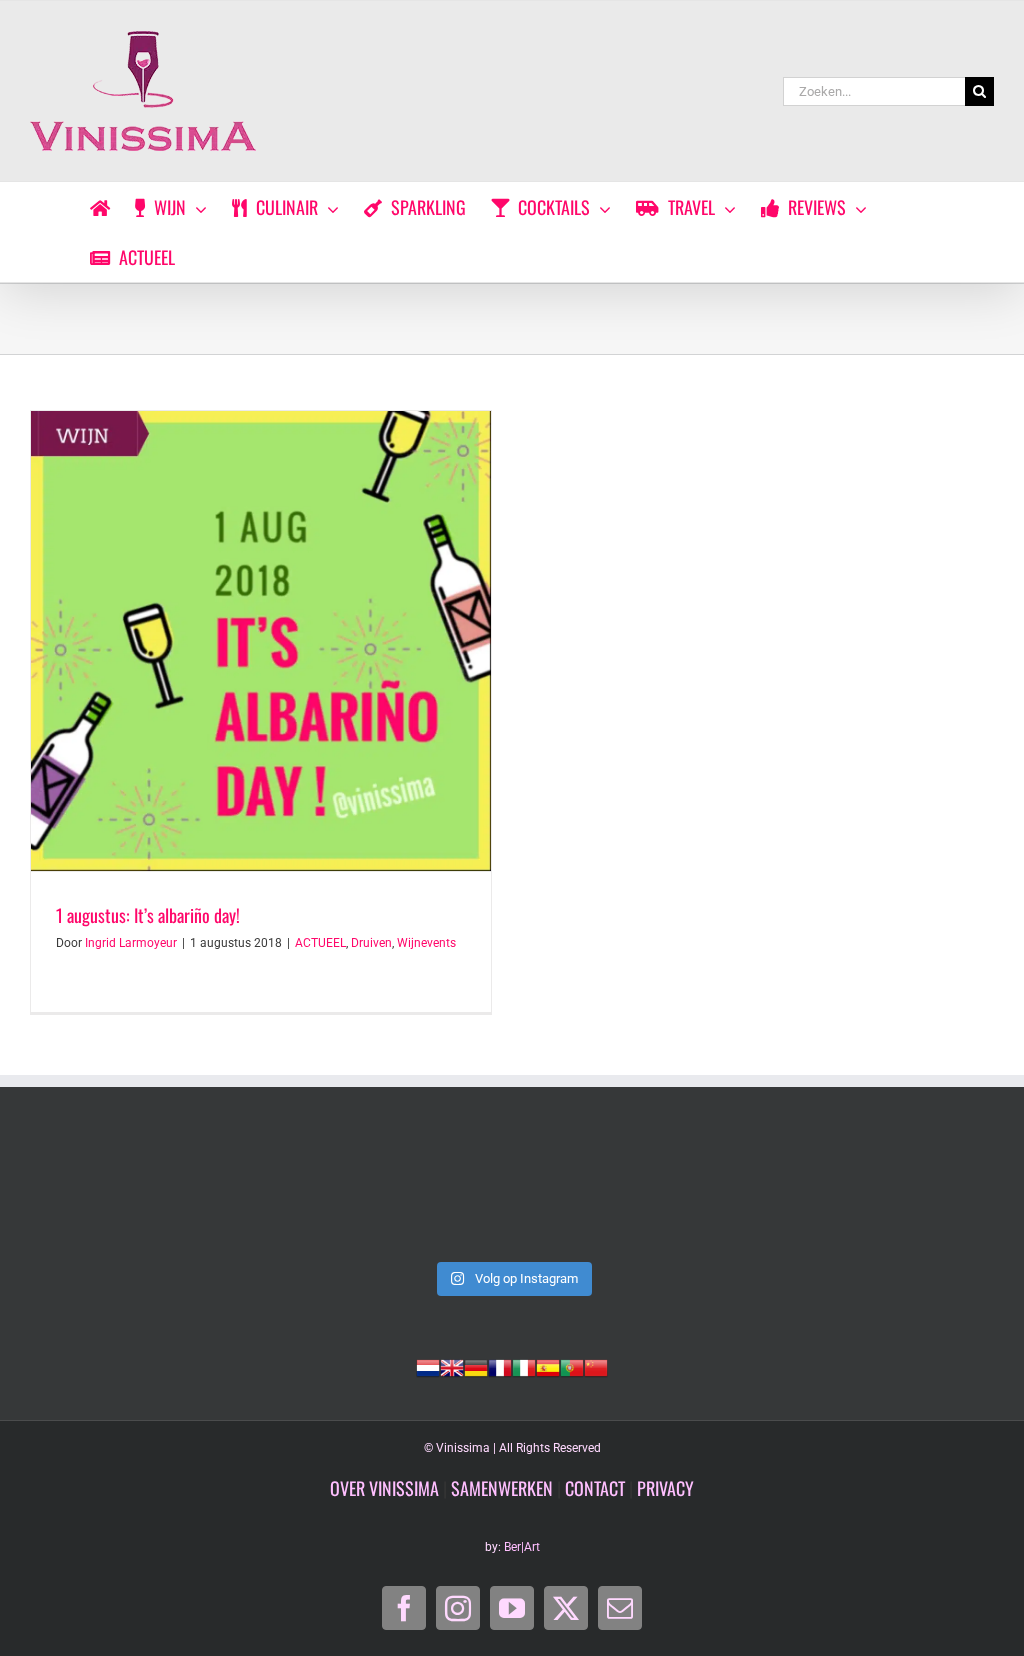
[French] (500, 1366)
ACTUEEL (320, 943)
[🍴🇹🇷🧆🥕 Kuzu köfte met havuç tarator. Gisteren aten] (122, 1193)
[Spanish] (548, 1366)
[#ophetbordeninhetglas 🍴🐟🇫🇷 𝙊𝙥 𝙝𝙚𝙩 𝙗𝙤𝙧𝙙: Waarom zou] (512, 1193)
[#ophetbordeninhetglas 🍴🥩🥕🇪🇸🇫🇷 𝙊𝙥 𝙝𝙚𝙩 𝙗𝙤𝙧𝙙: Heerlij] (706, 1193)
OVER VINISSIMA (384, 1488)
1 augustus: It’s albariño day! (148, 915)
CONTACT (595, 1488)
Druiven (371, 943)
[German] (476, 1366)
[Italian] (524, 1366)
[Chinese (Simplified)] (596, 1366)
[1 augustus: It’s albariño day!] (261, 641)
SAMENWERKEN (502, 1488)
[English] (452, 1366)
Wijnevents (426, 943)
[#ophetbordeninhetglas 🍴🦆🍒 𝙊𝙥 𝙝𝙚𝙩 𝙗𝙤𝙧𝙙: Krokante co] (901, 1193)
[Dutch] (428, 1366)
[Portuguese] (572, 1366)
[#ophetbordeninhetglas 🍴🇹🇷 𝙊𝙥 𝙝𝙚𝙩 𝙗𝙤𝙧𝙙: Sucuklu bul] (317, 1193)
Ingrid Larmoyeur (131, 943)
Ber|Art (522, 1547)
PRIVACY (665, 1488)
